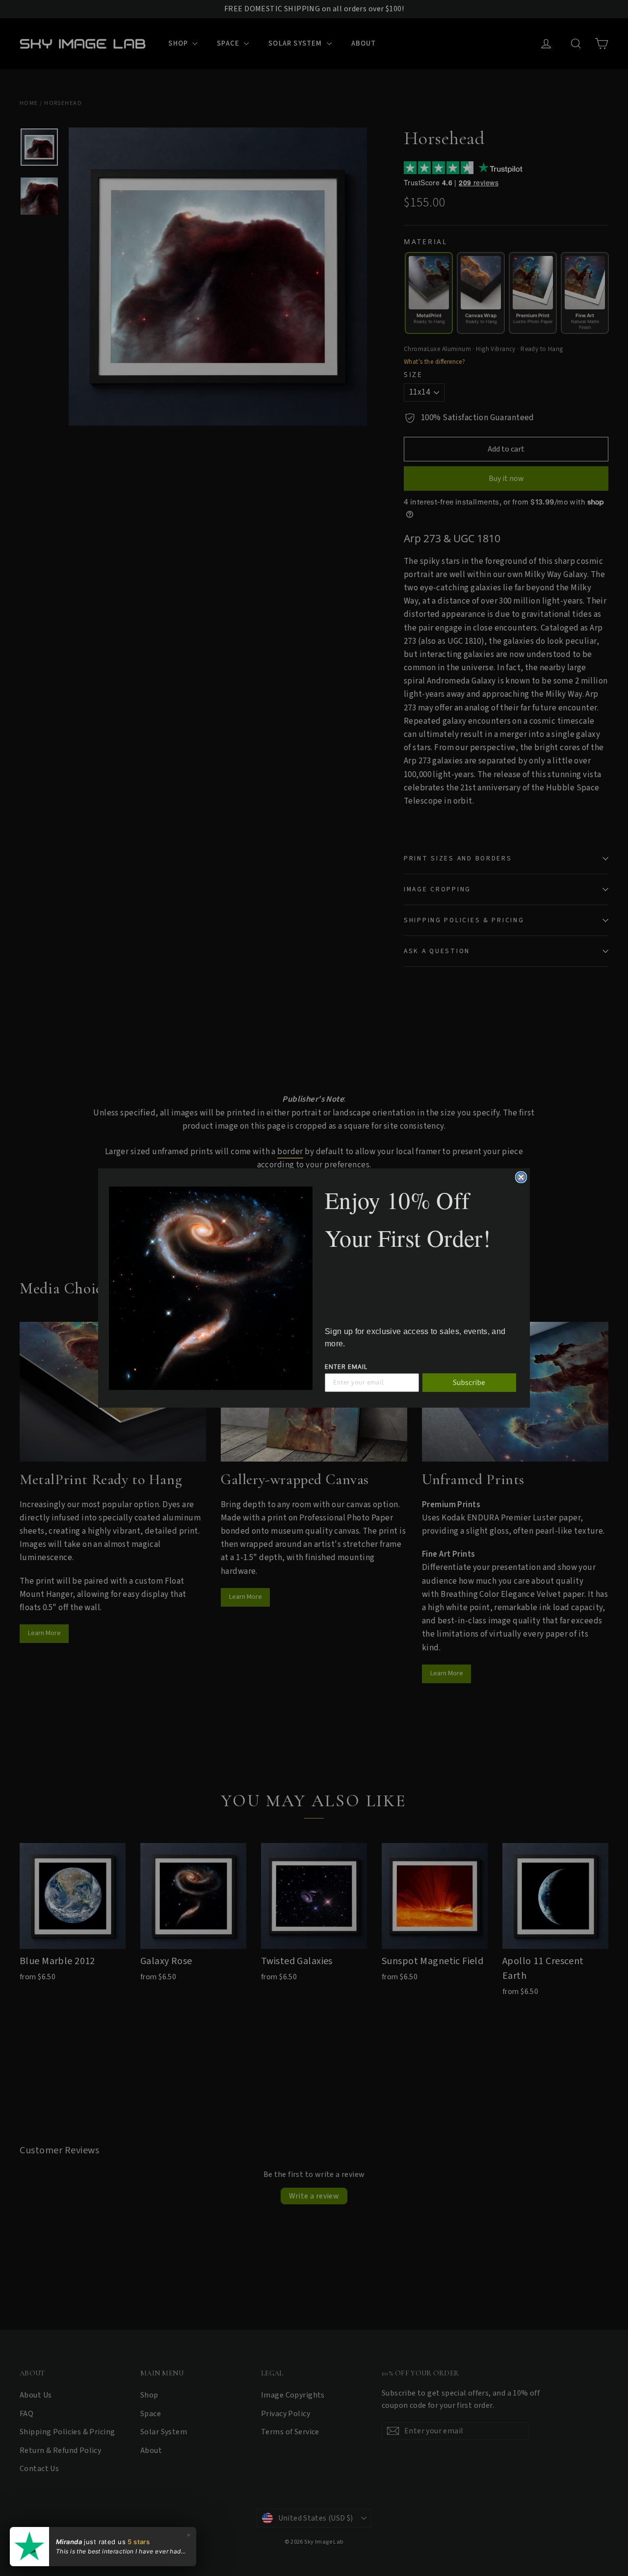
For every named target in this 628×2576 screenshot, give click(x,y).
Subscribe (469, 1383)
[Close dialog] (521, 1177)
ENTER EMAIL (346, 1367)
